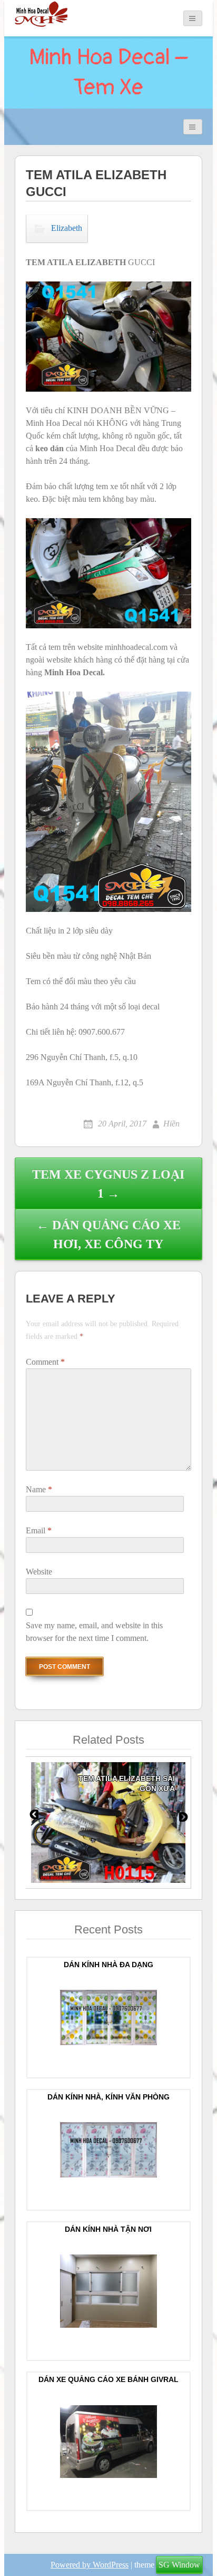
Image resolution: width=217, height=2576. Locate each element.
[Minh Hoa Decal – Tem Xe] (41, 14)
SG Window (179, 2565)
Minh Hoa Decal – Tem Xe (108, 72)
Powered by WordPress (90, 2565)
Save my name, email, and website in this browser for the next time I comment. (94, 1632)
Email (39, 1530)
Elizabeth (67, 227)
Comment (45, 1362)
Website (39, 1572)
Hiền (171, 1124)
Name (39, 1489)
